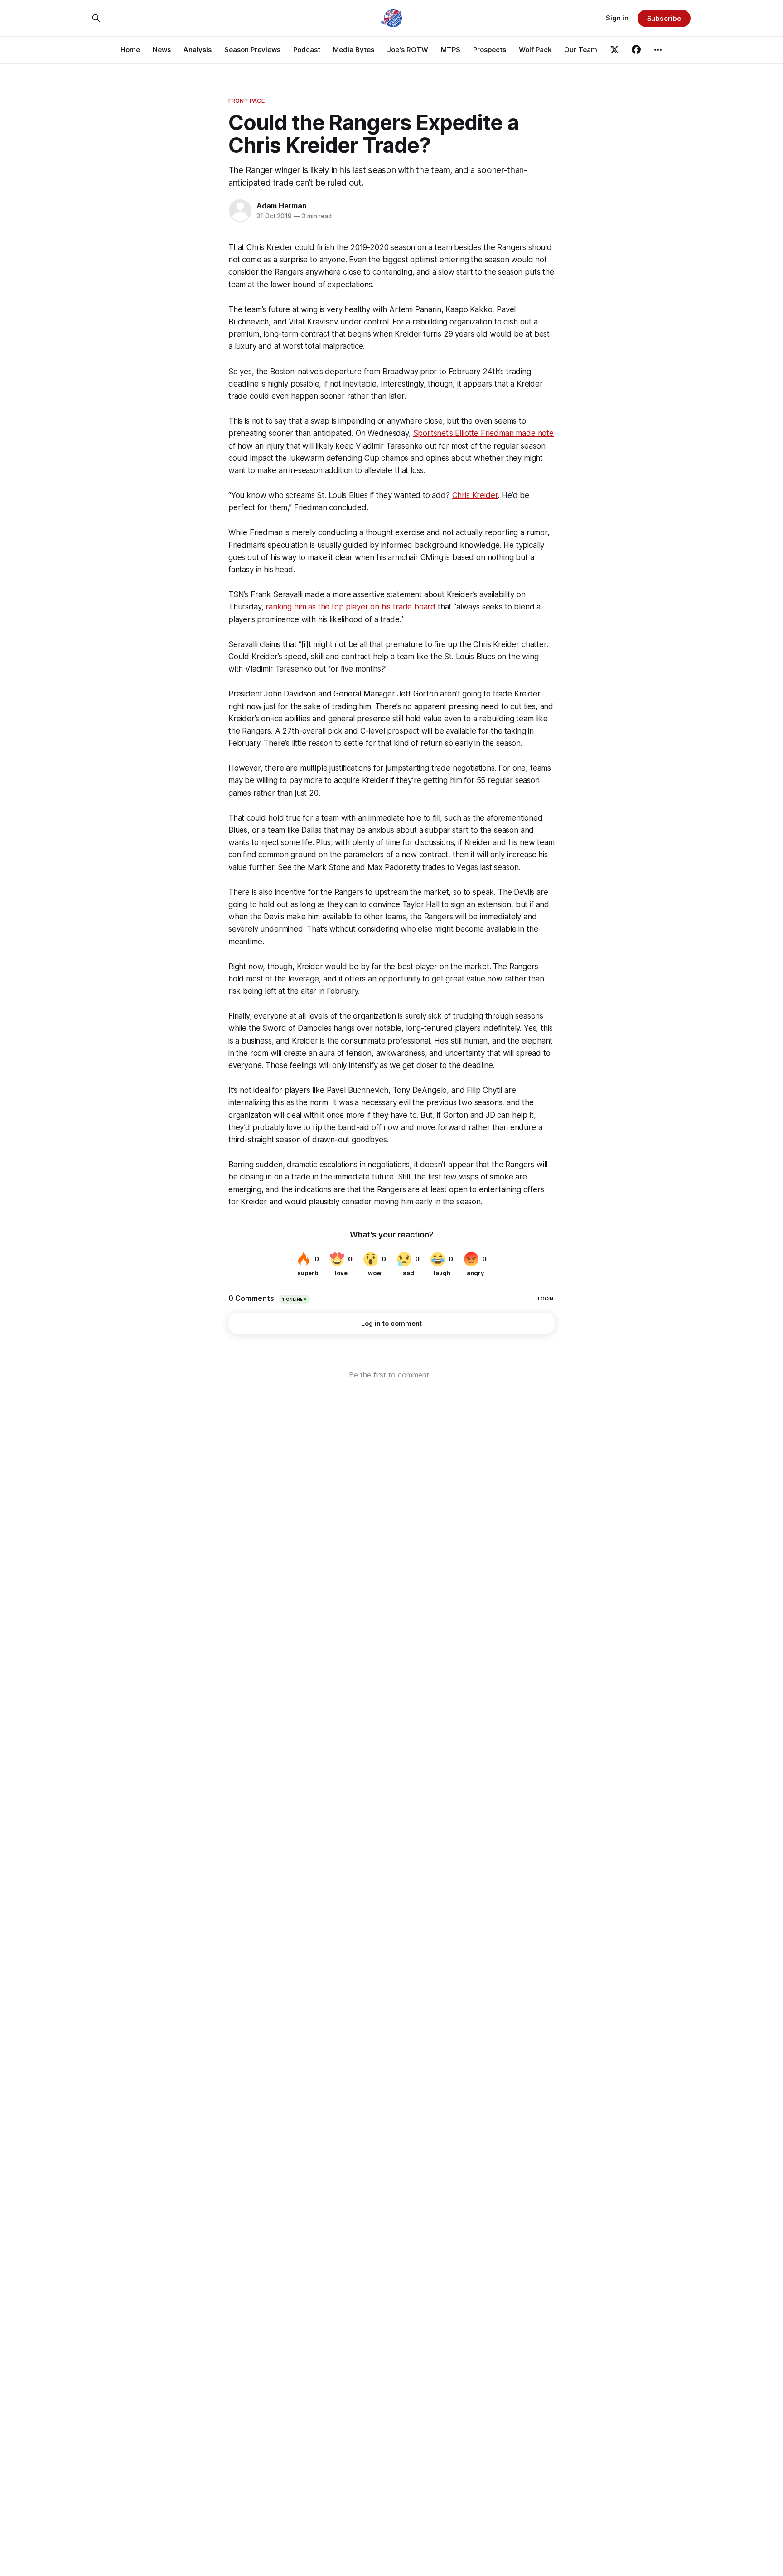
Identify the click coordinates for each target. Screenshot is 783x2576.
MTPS (451, 50)
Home (130, 50)
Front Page (246, 101)
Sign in (617, 18)
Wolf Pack (535, 50)
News (162, 50)
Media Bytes (354, 50)
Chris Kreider (475, 495)
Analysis (198, 50)
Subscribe (664, 18)
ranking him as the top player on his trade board (350, 607)
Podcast (307, 50)
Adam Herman (282, 206)
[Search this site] (96, 18)
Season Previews (252, 50)
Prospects (490, 50)
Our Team (581, 50)
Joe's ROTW (408, 50)
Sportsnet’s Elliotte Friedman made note (483, 433)
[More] (658, 50)
